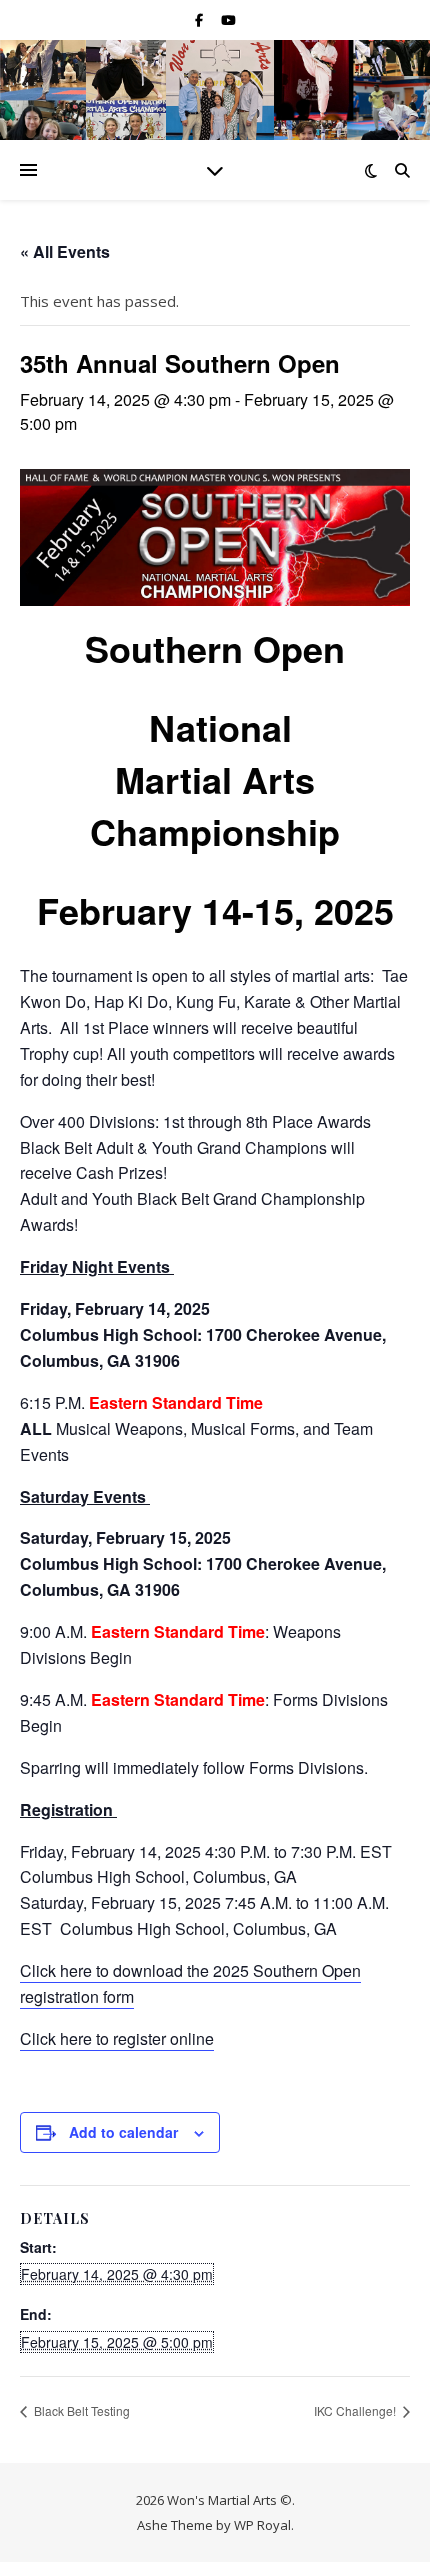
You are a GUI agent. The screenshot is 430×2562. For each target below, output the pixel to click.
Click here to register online (117, 2038)
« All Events (65, 251)
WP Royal (262, 2525)
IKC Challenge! (356, 2410)
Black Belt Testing (80, 2410)
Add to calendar (123, 2132)
